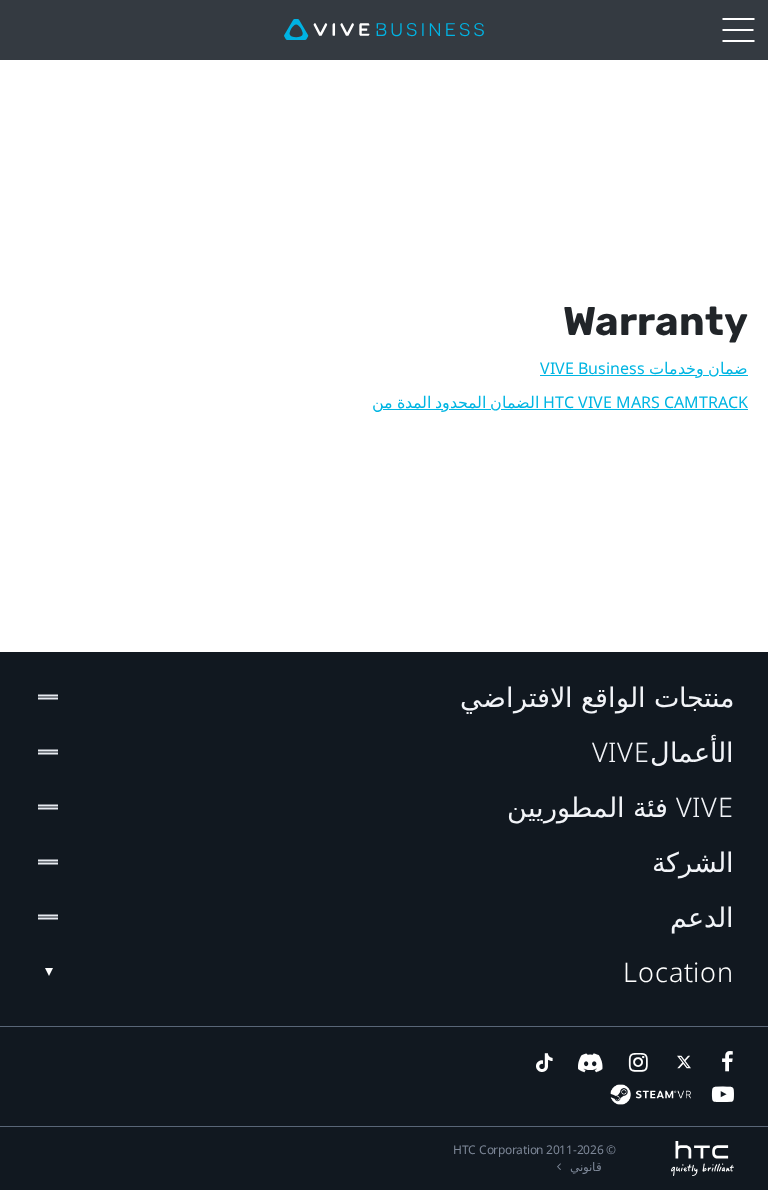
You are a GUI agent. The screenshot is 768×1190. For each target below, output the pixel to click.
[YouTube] (723, 1094)
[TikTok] (544, 1062)
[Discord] (590, 1062)
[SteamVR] (650, 1094)
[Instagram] (637, 1062)
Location (678, 971)
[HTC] (702, 1158)
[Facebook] (723, 1062)
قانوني (586, 1166)
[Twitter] (680, 1062)
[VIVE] (384, 30)
